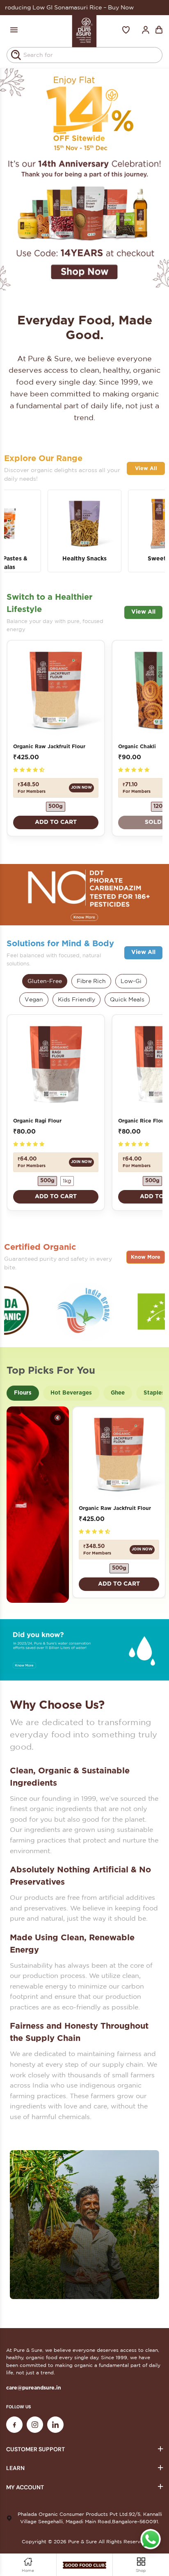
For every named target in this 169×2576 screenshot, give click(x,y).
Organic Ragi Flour (37, 1121)
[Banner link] (84, 895)
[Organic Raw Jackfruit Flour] (56, 689)
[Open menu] (14, 30)
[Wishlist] (126, 30)
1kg (67, 1181)
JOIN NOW (81, 788)
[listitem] (84, 531)
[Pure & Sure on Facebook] (14, 2425)
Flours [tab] (23, 1393)
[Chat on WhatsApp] (151, 2539)
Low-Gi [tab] (131, 981)
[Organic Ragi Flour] (56, 1063)
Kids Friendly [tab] (77, 999)
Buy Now (60, 7)
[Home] (85, 30)
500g (56, 807)
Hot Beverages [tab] (71, 1393)
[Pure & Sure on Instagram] (35, 2425)
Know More (146, 1257)
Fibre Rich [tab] (91, 981)
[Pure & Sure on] (55, 2425)
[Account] (146, 30)
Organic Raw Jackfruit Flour (49, 747)
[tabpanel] (84, 178)
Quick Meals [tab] (127, 999)
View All (146, 468)
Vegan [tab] (34, 999)
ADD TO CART (56, 822)
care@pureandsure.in (34, 2388)
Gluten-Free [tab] (45, 981)
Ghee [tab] (118, 1393)
